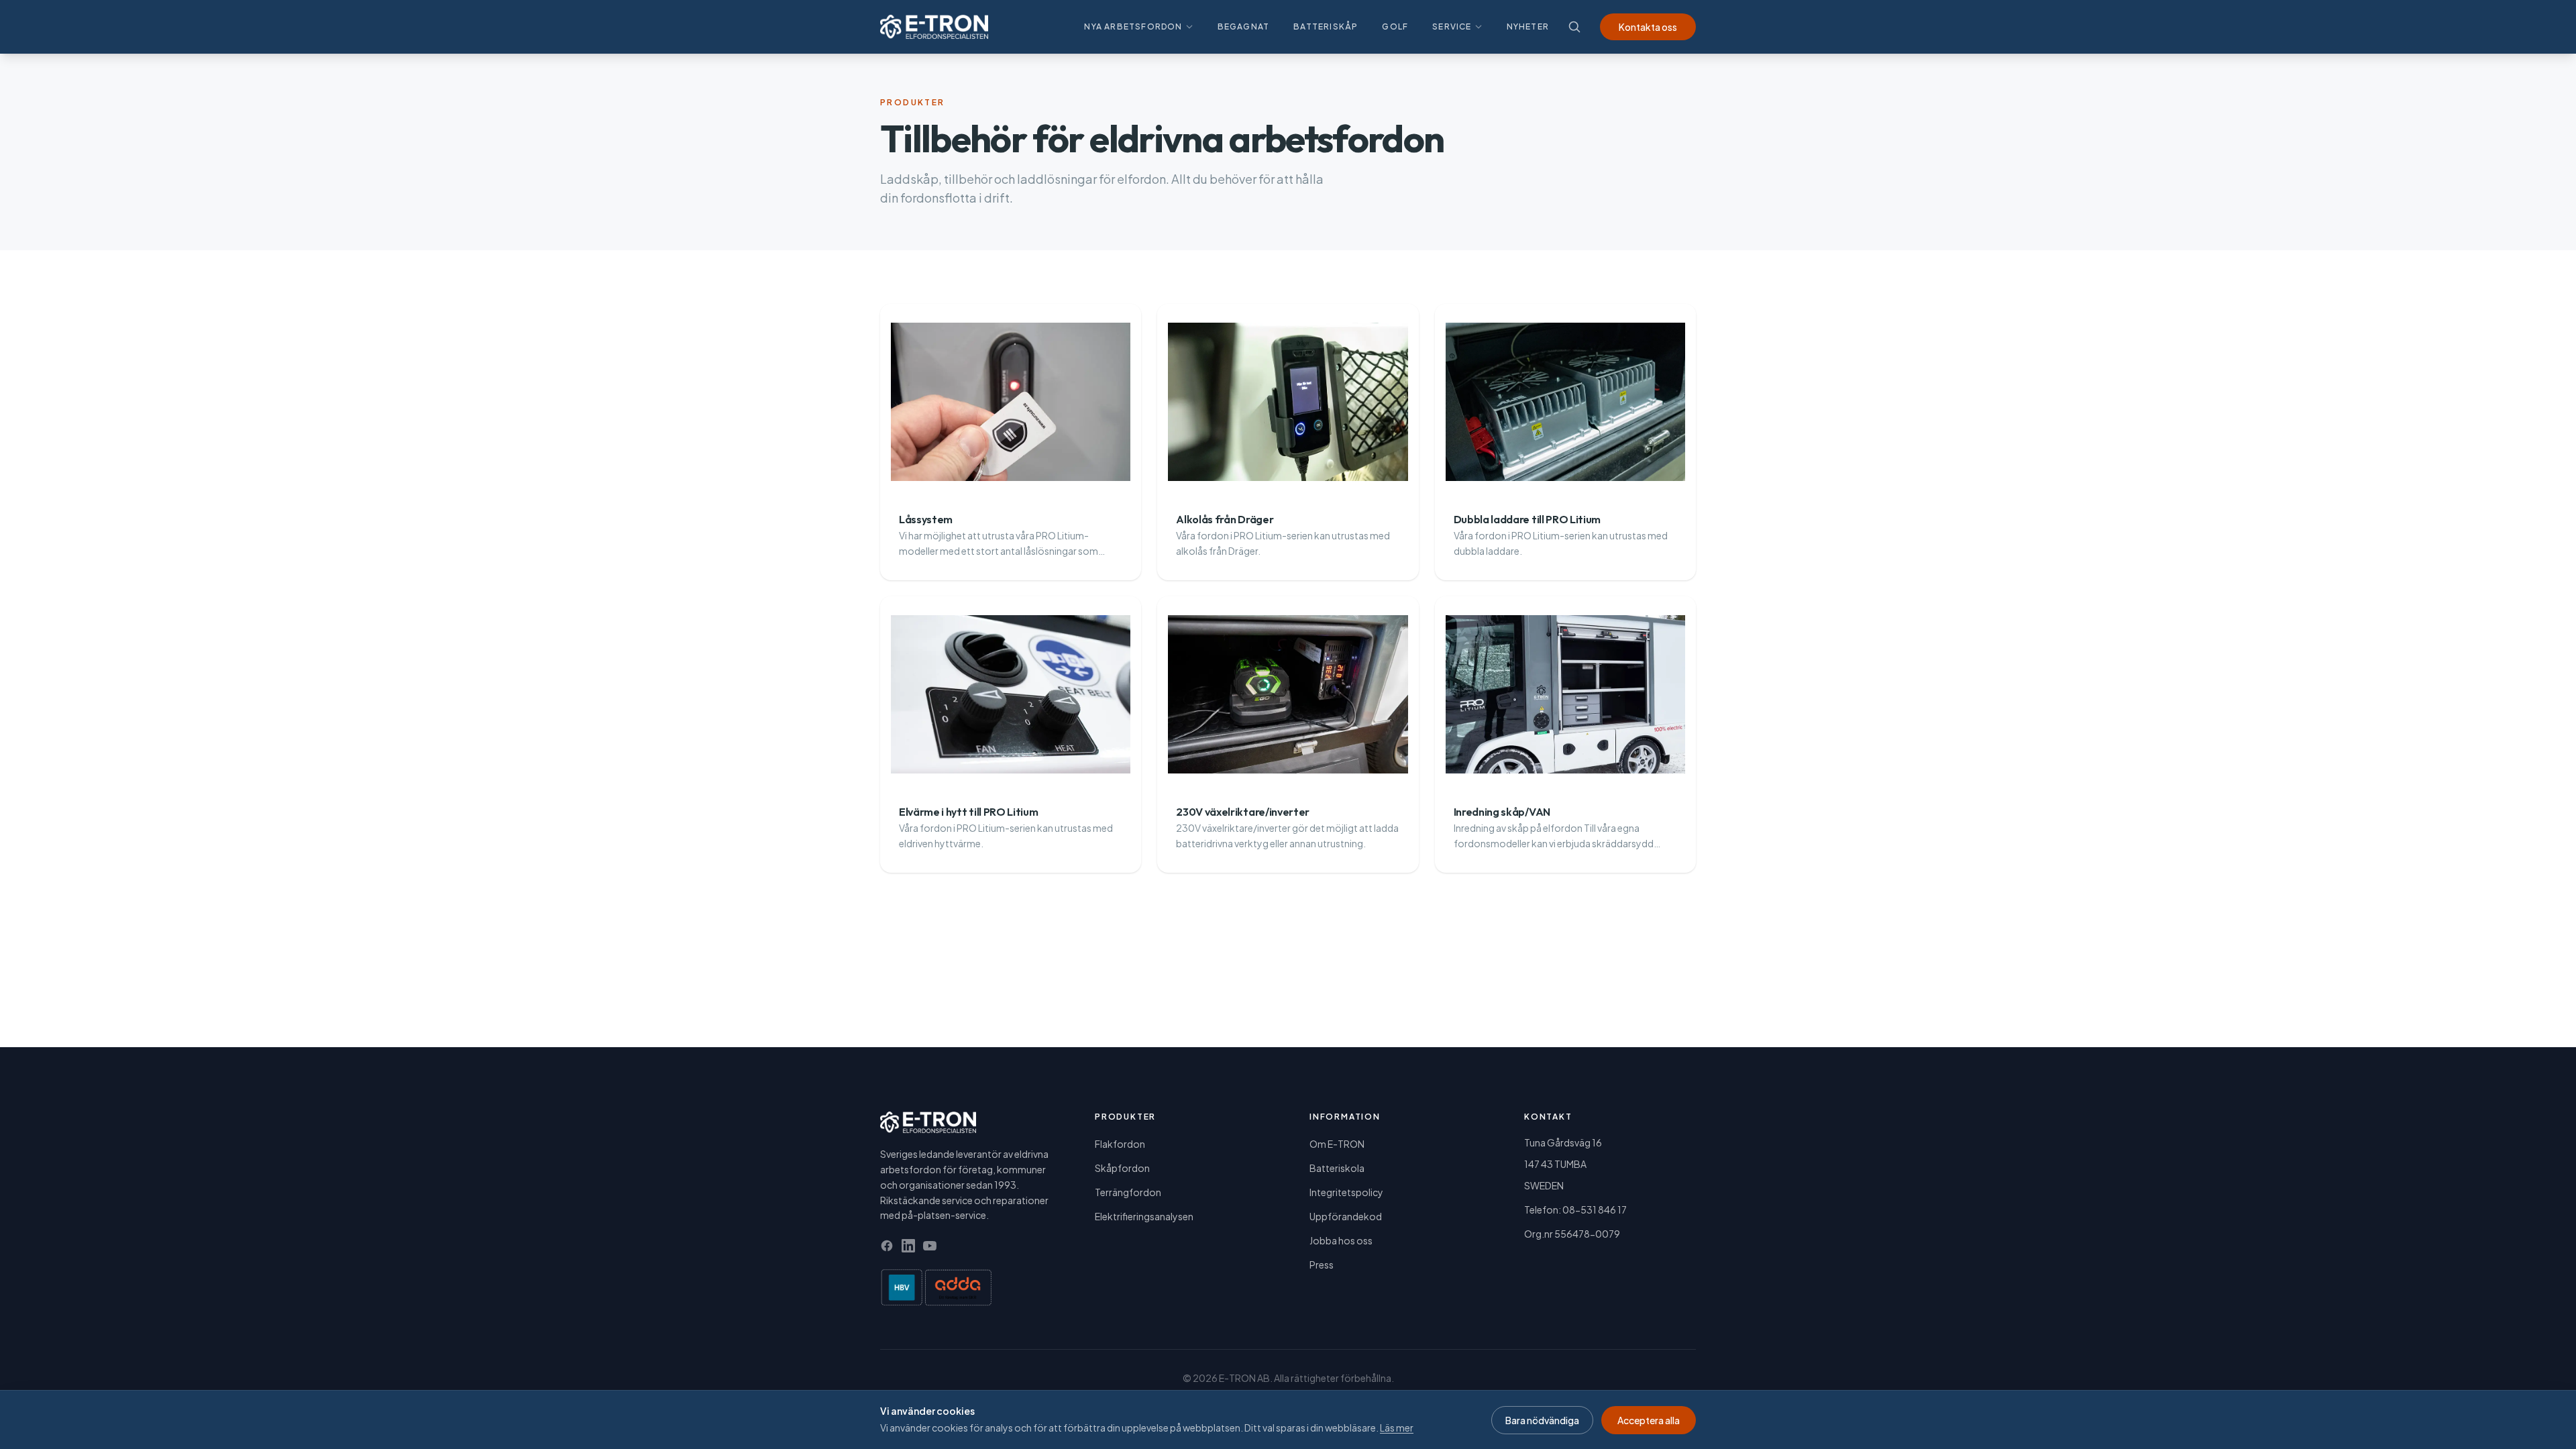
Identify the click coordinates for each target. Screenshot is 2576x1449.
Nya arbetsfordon (1133, 26)
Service (1452, 26)
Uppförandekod (1346, 1216)
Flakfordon (1120, 1144)
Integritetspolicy (1346, 1192)
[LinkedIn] (908, 1246)
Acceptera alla (1649, 1420)
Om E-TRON (1337, 1144)
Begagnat (1244, 26)
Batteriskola (1337, 1168)
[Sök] (1574, 27)
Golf (1395, 26)
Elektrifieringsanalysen (1144, 1216)
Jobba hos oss (1341, 1240)
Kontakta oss (1648, 27)
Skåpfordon (1122, 1168)
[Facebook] (887, 1246)
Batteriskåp (1326, 26)
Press (1322, 1265)
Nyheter (1528, 26)
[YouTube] (930, 1246)
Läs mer (1397, 1428)
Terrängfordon (1128, 1192)
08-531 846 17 (1595, 1210)
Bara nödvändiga (1542, 1420)
